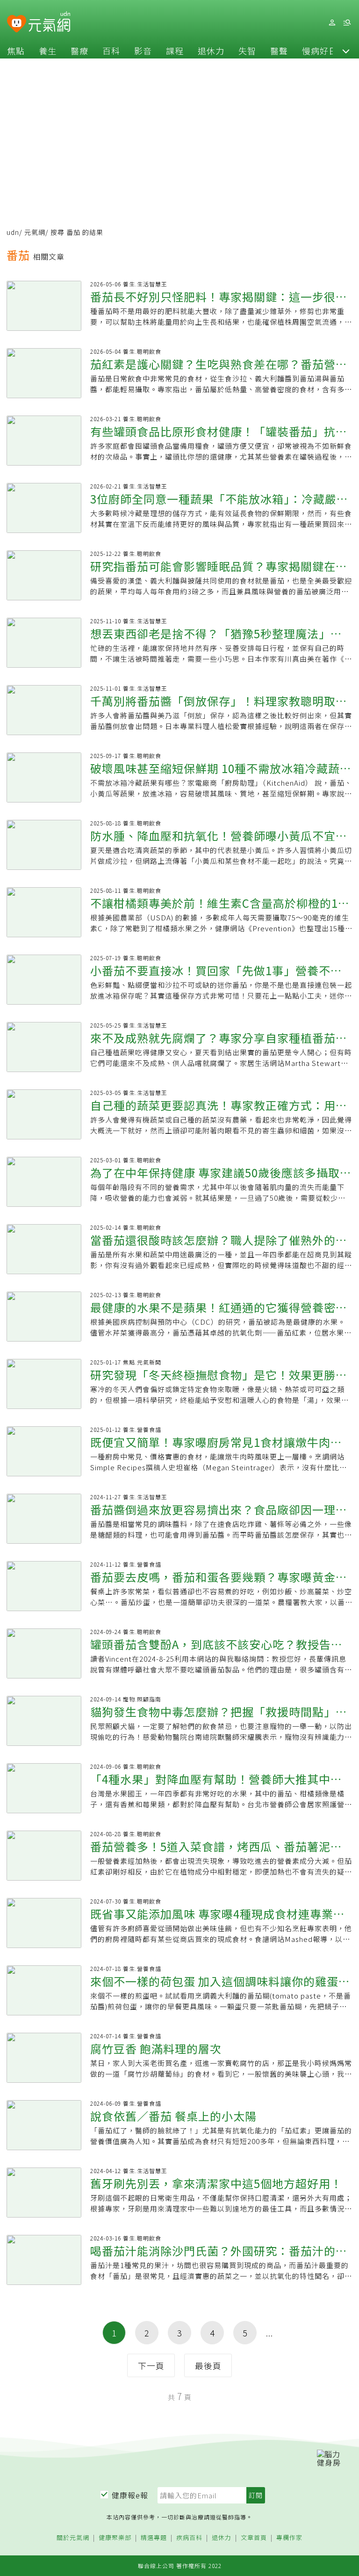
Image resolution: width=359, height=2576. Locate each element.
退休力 (211, 51)
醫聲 (279, 51)
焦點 (16, 51)
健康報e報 (130, 2495)
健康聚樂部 (115, 2538)
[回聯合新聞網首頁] (17, 24)
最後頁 (208, 2365)
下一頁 (151, 2365)
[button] (346, 51)
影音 (143, 51)
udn (13, 232)
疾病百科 (189, 2538)
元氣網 (35, 232)
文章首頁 (254, 2538)
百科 (111, 51)
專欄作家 (289, 2538)
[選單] (347, 23)
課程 (175, 51)
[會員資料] (332, 23)
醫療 (79, 51)
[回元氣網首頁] (49, 22)
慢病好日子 (324, 51)
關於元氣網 (73, 2538)
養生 (48, 51)
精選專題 (154, 2538)
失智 (247, 51)
